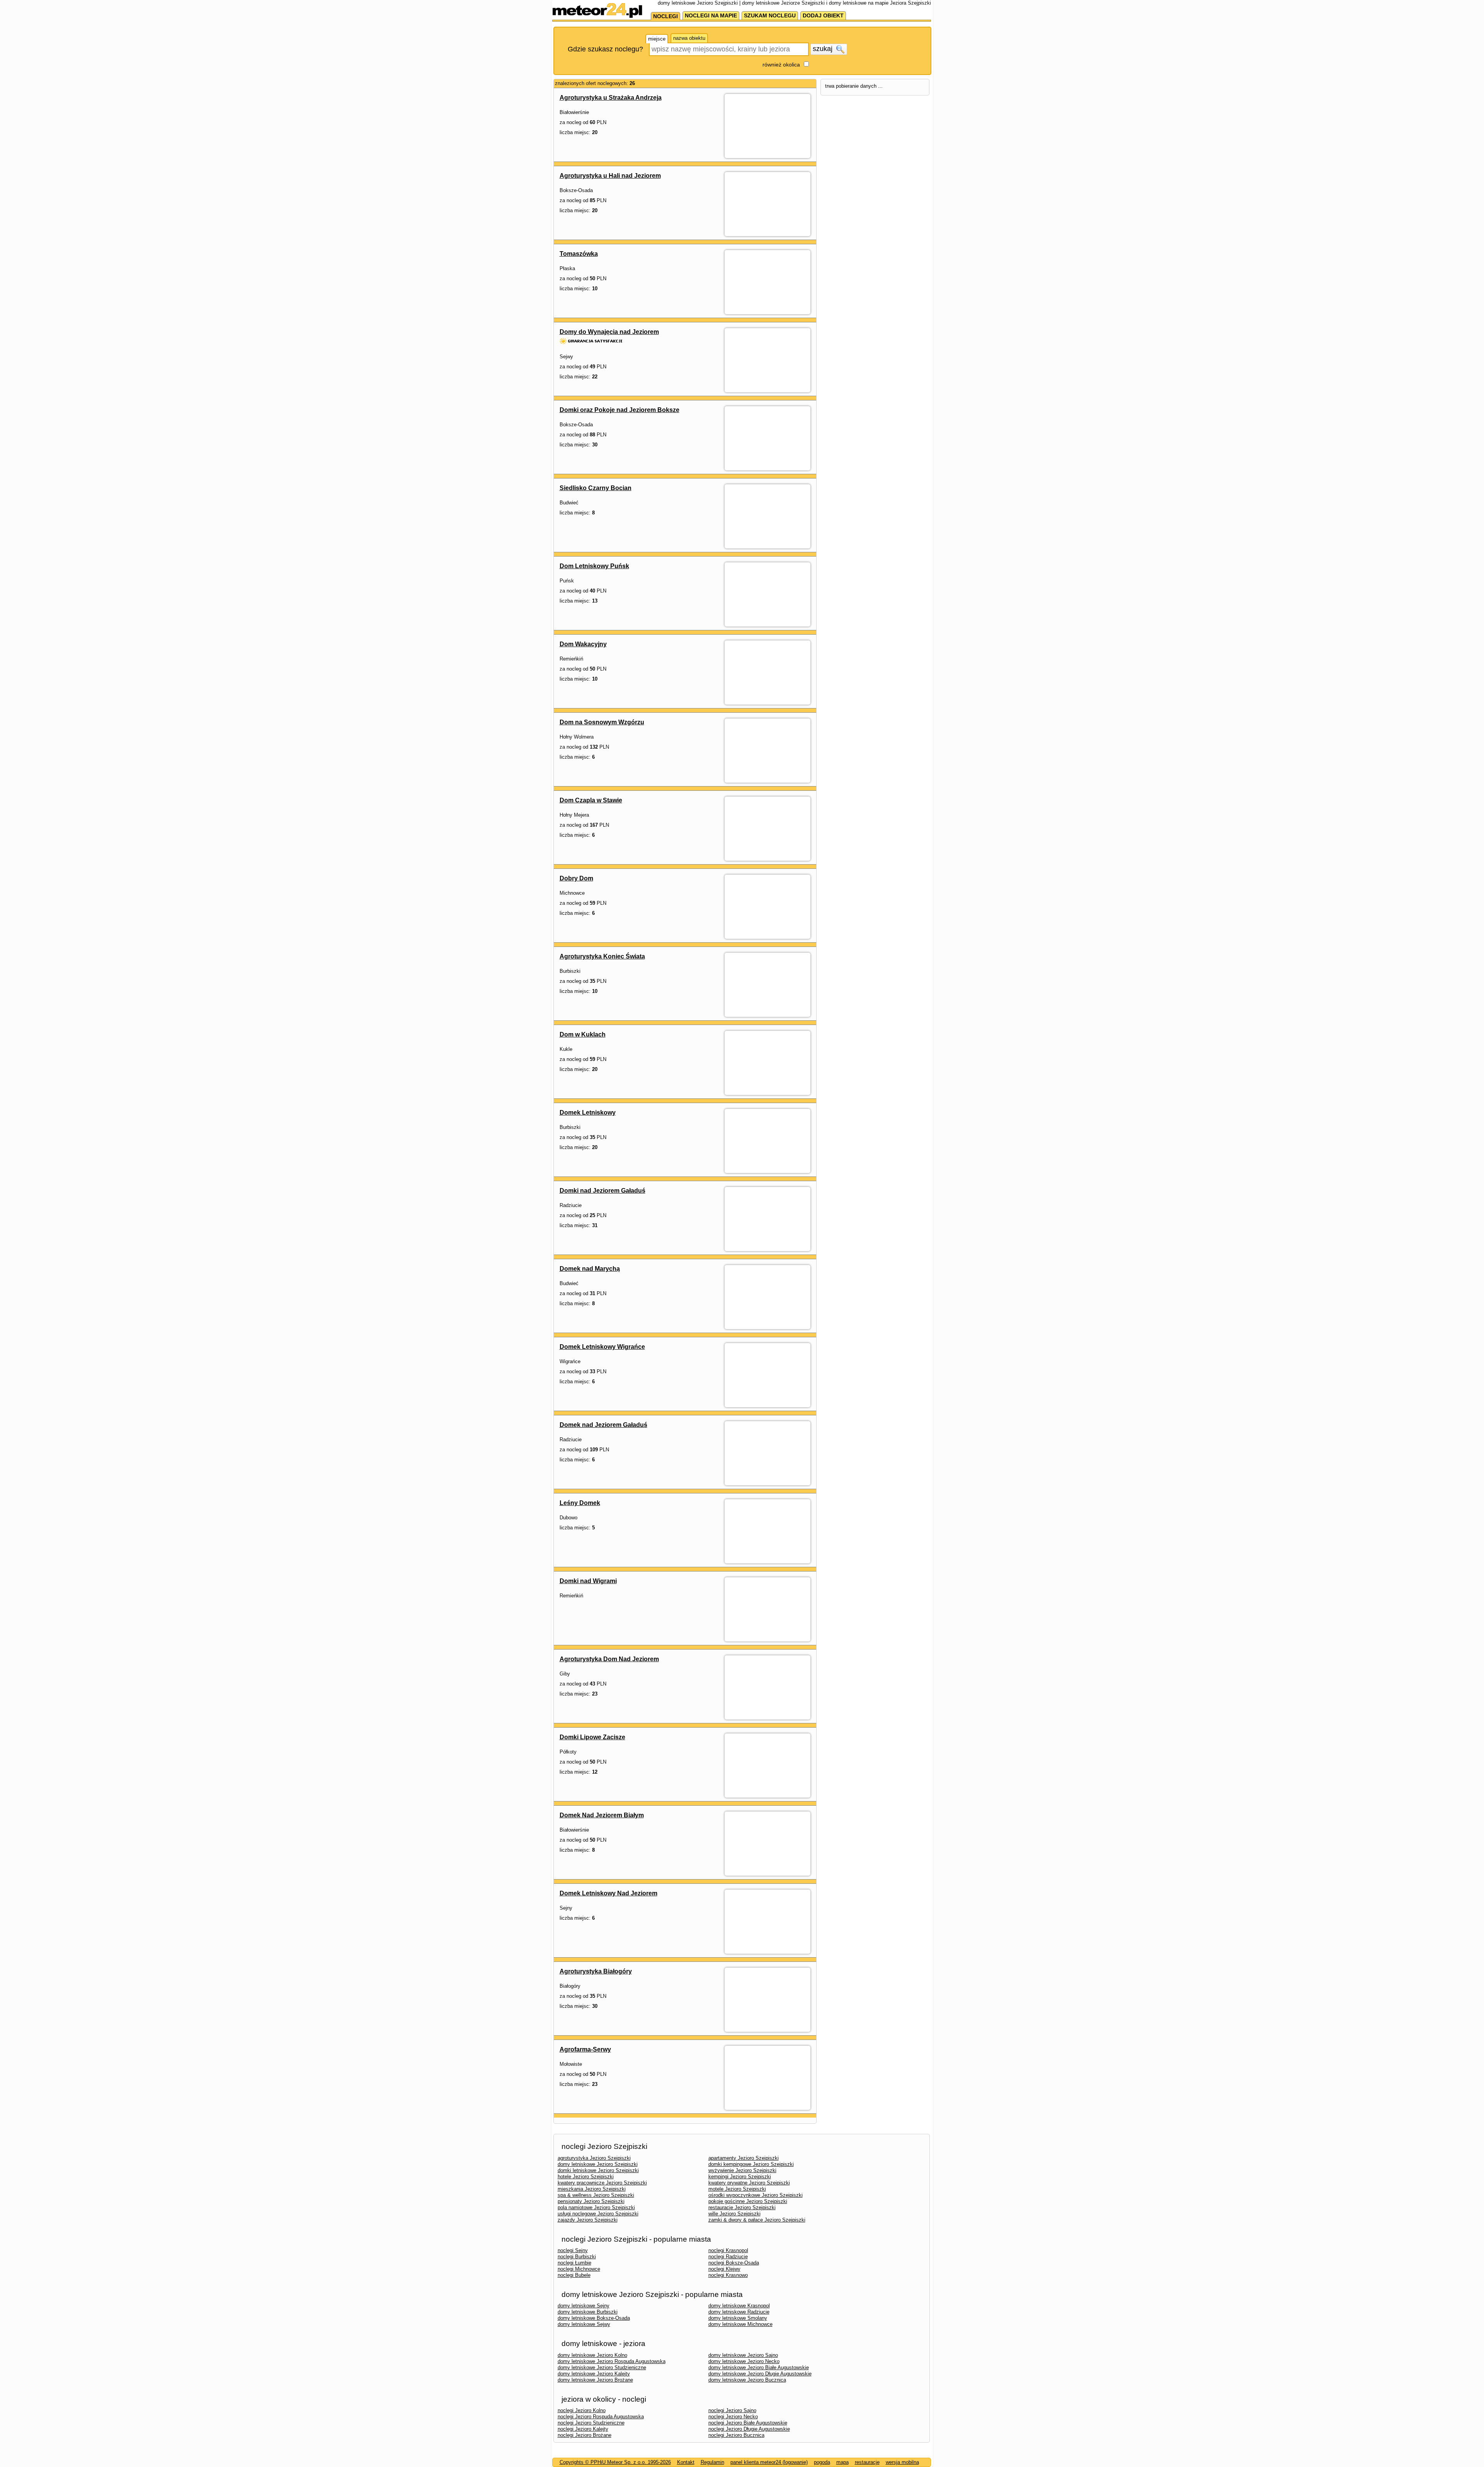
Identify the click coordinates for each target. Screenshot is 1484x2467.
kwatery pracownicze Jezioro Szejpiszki (602, 2183)
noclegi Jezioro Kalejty (583, 2429)
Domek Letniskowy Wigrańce (602, 1347)
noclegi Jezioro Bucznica (736, 2435)
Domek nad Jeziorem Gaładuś (603, 1425)
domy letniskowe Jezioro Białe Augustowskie (759, 2367)
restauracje (867, 2462)
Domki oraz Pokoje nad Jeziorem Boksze (619, 410)
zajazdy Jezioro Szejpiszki (588, 2220)
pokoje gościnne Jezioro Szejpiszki (748, 2201)
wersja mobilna (902, 2462)
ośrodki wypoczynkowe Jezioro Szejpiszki (756, 2195)
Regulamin (712, 2462)
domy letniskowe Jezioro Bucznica (747, 2380)
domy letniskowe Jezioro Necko (744, 2361)
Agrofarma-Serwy (585, 2049)
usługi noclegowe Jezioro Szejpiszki (598, 2214)
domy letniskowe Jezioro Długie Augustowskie (760, 2374)
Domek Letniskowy (588, 1113)
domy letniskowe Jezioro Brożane (595, 2380)
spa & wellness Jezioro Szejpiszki (596, 2195)
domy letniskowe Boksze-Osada (594, 2318)
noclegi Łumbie (574, 2263)
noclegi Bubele (574, 2275)
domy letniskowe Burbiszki (588, 2312)
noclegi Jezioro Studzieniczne (591, 2423)
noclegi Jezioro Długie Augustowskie (749, 2429)
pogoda (822, 2462)
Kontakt (686, 2462)
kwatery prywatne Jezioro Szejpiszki (749, 2183)
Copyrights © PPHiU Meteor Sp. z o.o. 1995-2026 (615, 2462)
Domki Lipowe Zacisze (592, 1737)
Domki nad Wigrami (588, 1581)
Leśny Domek (580, 1503)
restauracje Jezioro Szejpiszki (742, 2207)
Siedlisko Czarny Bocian (596, 488)
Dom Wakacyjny (583, 644)
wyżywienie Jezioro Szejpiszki (742, 2170)
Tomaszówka (579, 254)
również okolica (781, 65)
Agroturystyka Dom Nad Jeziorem (609, 1659)
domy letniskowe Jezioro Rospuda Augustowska (612, 2361)
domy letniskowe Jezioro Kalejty (594, 2374)
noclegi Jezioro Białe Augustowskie (748, 2423)
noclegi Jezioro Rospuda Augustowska (601, 2417)
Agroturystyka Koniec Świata (602, 956)
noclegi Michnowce (579, 2269)
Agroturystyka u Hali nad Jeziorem (610, 176)
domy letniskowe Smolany (738, 2318)
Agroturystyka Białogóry (596, 1971)
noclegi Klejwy (724, 2269)
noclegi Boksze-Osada (734, 2263)
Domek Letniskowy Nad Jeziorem (608, 1893)
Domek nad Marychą (590, 1269)
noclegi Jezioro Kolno (582, 2410)
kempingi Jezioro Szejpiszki (740, 2177)
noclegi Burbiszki (577, 2257)
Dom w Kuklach (583, 1034)
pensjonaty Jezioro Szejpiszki (591, 2201)
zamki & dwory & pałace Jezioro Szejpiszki (757, 2220)
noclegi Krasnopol (728, 2250)
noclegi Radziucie (728, 2257)
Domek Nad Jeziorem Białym (602, 1815)
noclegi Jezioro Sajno (732, 2410)
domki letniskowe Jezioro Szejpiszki (598, 2170)
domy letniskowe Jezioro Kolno (592, 2355)
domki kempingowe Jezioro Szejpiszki (751, 2164)
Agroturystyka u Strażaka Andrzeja (611, 98)
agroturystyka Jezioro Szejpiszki (594, 2158)
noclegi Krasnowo (728, 2275)
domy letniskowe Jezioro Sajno (743, 2355)
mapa (842, 2462)
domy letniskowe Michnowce (740, 2324)
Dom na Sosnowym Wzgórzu (602, 722)
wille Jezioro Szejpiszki (734, 2214)
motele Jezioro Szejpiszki (737, 2189)
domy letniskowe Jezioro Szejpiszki (598, 2164)
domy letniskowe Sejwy (584, 2324)
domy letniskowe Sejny (584, 2306)
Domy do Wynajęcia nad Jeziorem (609, 332)
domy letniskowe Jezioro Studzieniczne (602, 2367)
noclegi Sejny (573, 2250)
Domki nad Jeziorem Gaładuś (602, 1191)
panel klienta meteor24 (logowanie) (769, 2462)
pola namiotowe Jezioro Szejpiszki (596, 2207)
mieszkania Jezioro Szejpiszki (592, 2189)
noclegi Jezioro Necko (733, 2417)
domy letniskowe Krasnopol (739, 2306)
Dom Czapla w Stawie (591, 800)
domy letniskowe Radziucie (739, 2312)
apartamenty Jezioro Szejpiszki (744, 2158)
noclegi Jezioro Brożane (585, 2435)
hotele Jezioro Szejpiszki (586, 2177)
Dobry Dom (576, 878)
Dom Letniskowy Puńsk (594, 566)
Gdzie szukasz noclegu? (605, 49)
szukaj (824, 49)
